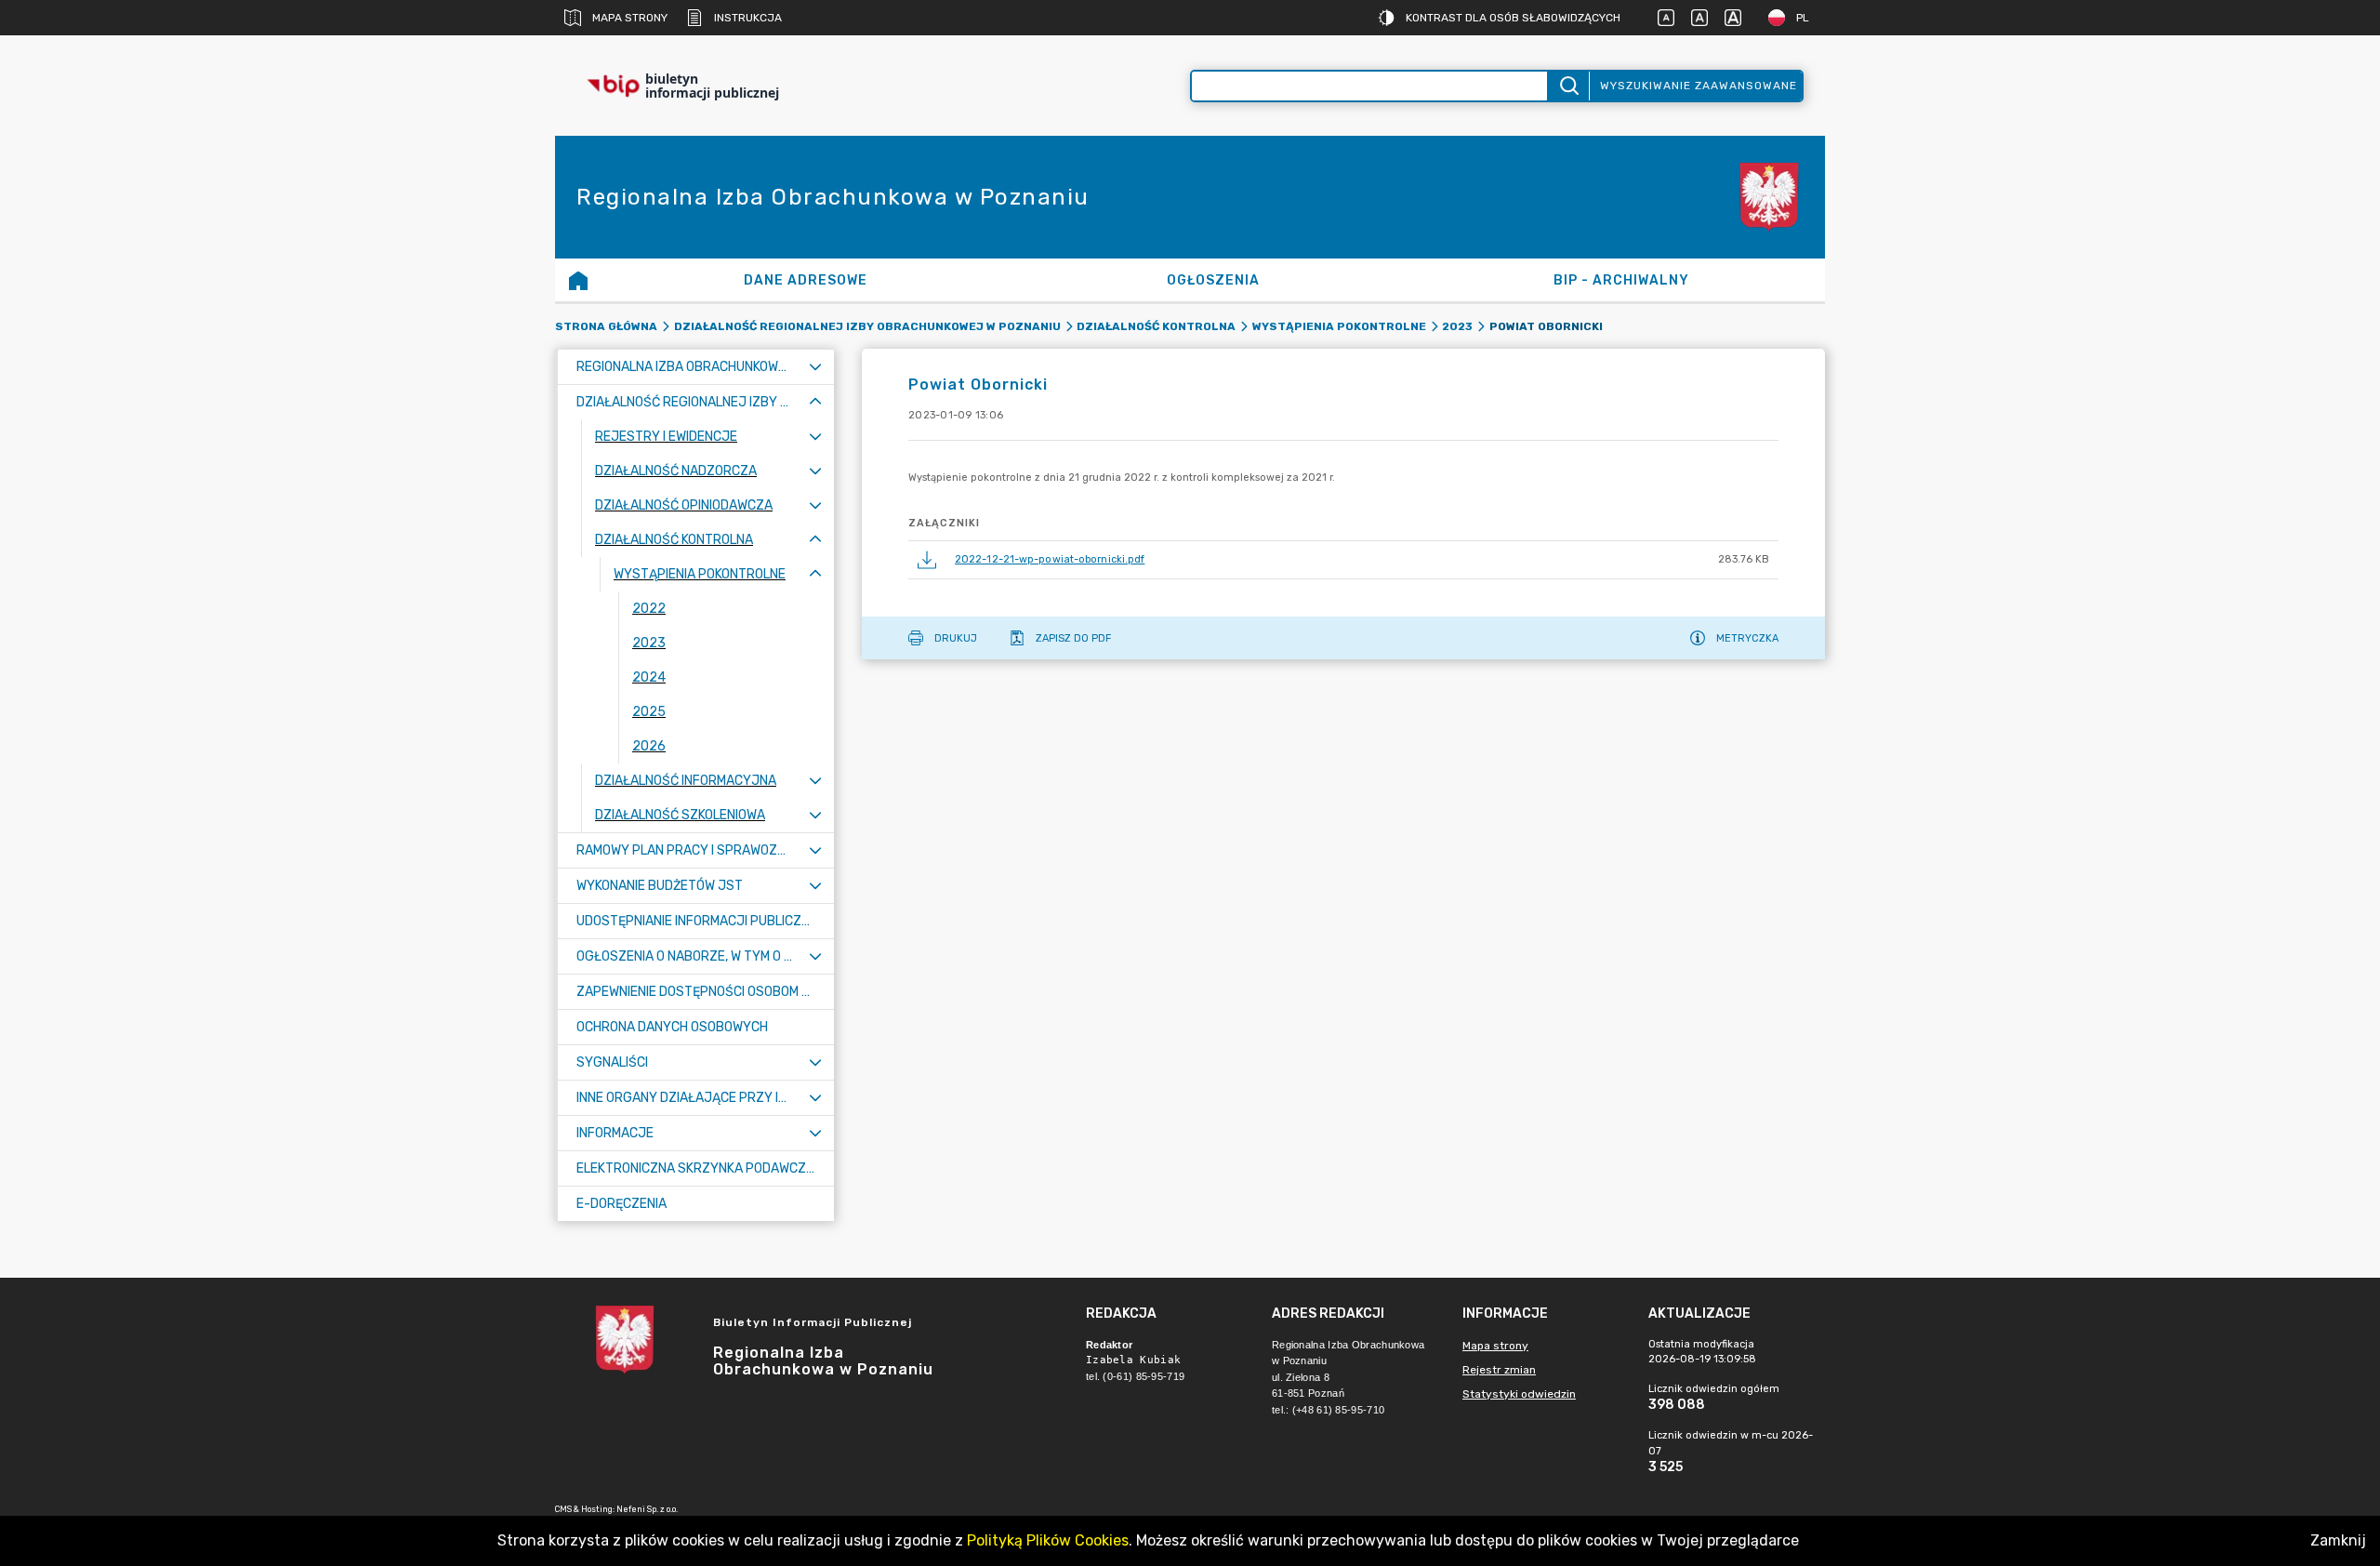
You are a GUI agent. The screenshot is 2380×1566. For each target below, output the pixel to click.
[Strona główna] (578, 280)
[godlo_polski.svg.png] (1769, 197)
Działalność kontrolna (1156, 326)
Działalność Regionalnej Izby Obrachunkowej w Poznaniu (867, 326)
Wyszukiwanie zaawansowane (1699, 86)
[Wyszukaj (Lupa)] (1568, 86)
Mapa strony (630, 18)
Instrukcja (748, 18)
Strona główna (606, 326)
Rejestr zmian (1499, 1370)
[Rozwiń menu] (815, 367)
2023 (1457, 326)
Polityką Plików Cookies (1048, 1540)
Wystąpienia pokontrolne (1339, 326)
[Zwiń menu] (815, 402)
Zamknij (2338, 1540)
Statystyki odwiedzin (1519, 1394)
